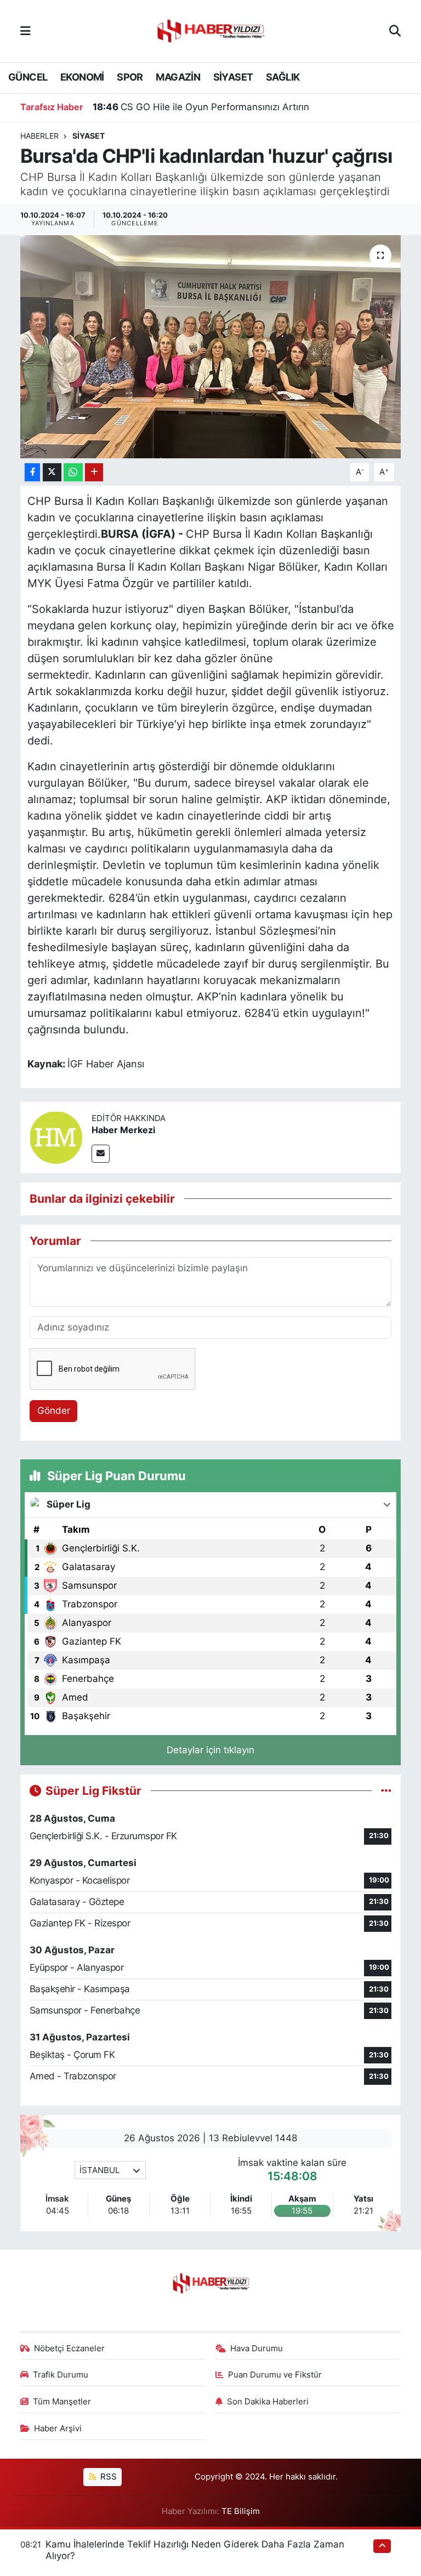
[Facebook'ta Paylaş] (32, 472)
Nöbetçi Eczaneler (69, 2348)
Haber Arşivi (58, 2429)
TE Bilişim (241, 2511)
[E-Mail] (101, 1154)
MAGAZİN (178, 77)
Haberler (39, 136)
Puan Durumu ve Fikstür (275, 2375)
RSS (107, 2477)
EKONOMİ (82, 77)
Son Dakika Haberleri (268, 2402)
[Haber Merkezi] (56, 1137)
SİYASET (233, 77)
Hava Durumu (257, 2348)
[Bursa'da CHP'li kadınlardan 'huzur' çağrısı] (211, 347)
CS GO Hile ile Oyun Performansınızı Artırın (201, 107)
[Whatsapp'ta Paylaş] (73, 472)
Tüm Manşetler (62, 2402)
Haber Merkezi (123, 1130)
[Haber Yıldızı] (210, 30)
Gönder (54, 1411)
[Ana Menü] (25, 31)
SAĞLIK (283, 77)
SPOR (130, 77)
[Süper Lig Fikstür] (386, 1790)
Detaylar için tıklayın (210, 1750)
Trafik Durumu (61, 2375)
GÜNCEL (28, 77)
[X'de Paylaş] (52, 472)
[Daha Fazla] (94, 472)
